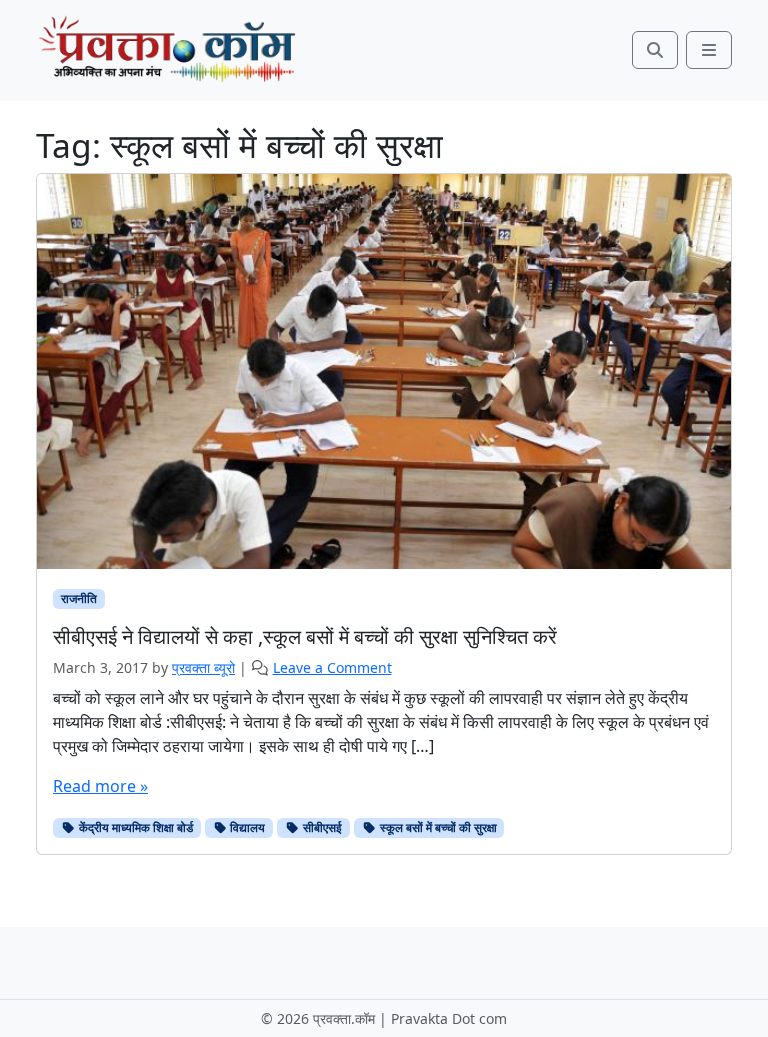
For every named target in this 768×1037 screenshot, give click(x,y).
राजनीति (79, 598)
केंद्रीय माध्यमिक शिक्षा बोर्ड (134, 827)
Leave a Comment (332, 667)
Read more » (100, 786)
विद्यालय (246, 827)
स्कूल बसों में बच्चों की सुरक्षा (437, 827)
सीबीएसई (321, 827)
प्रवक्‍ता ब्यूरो (203, 667)
